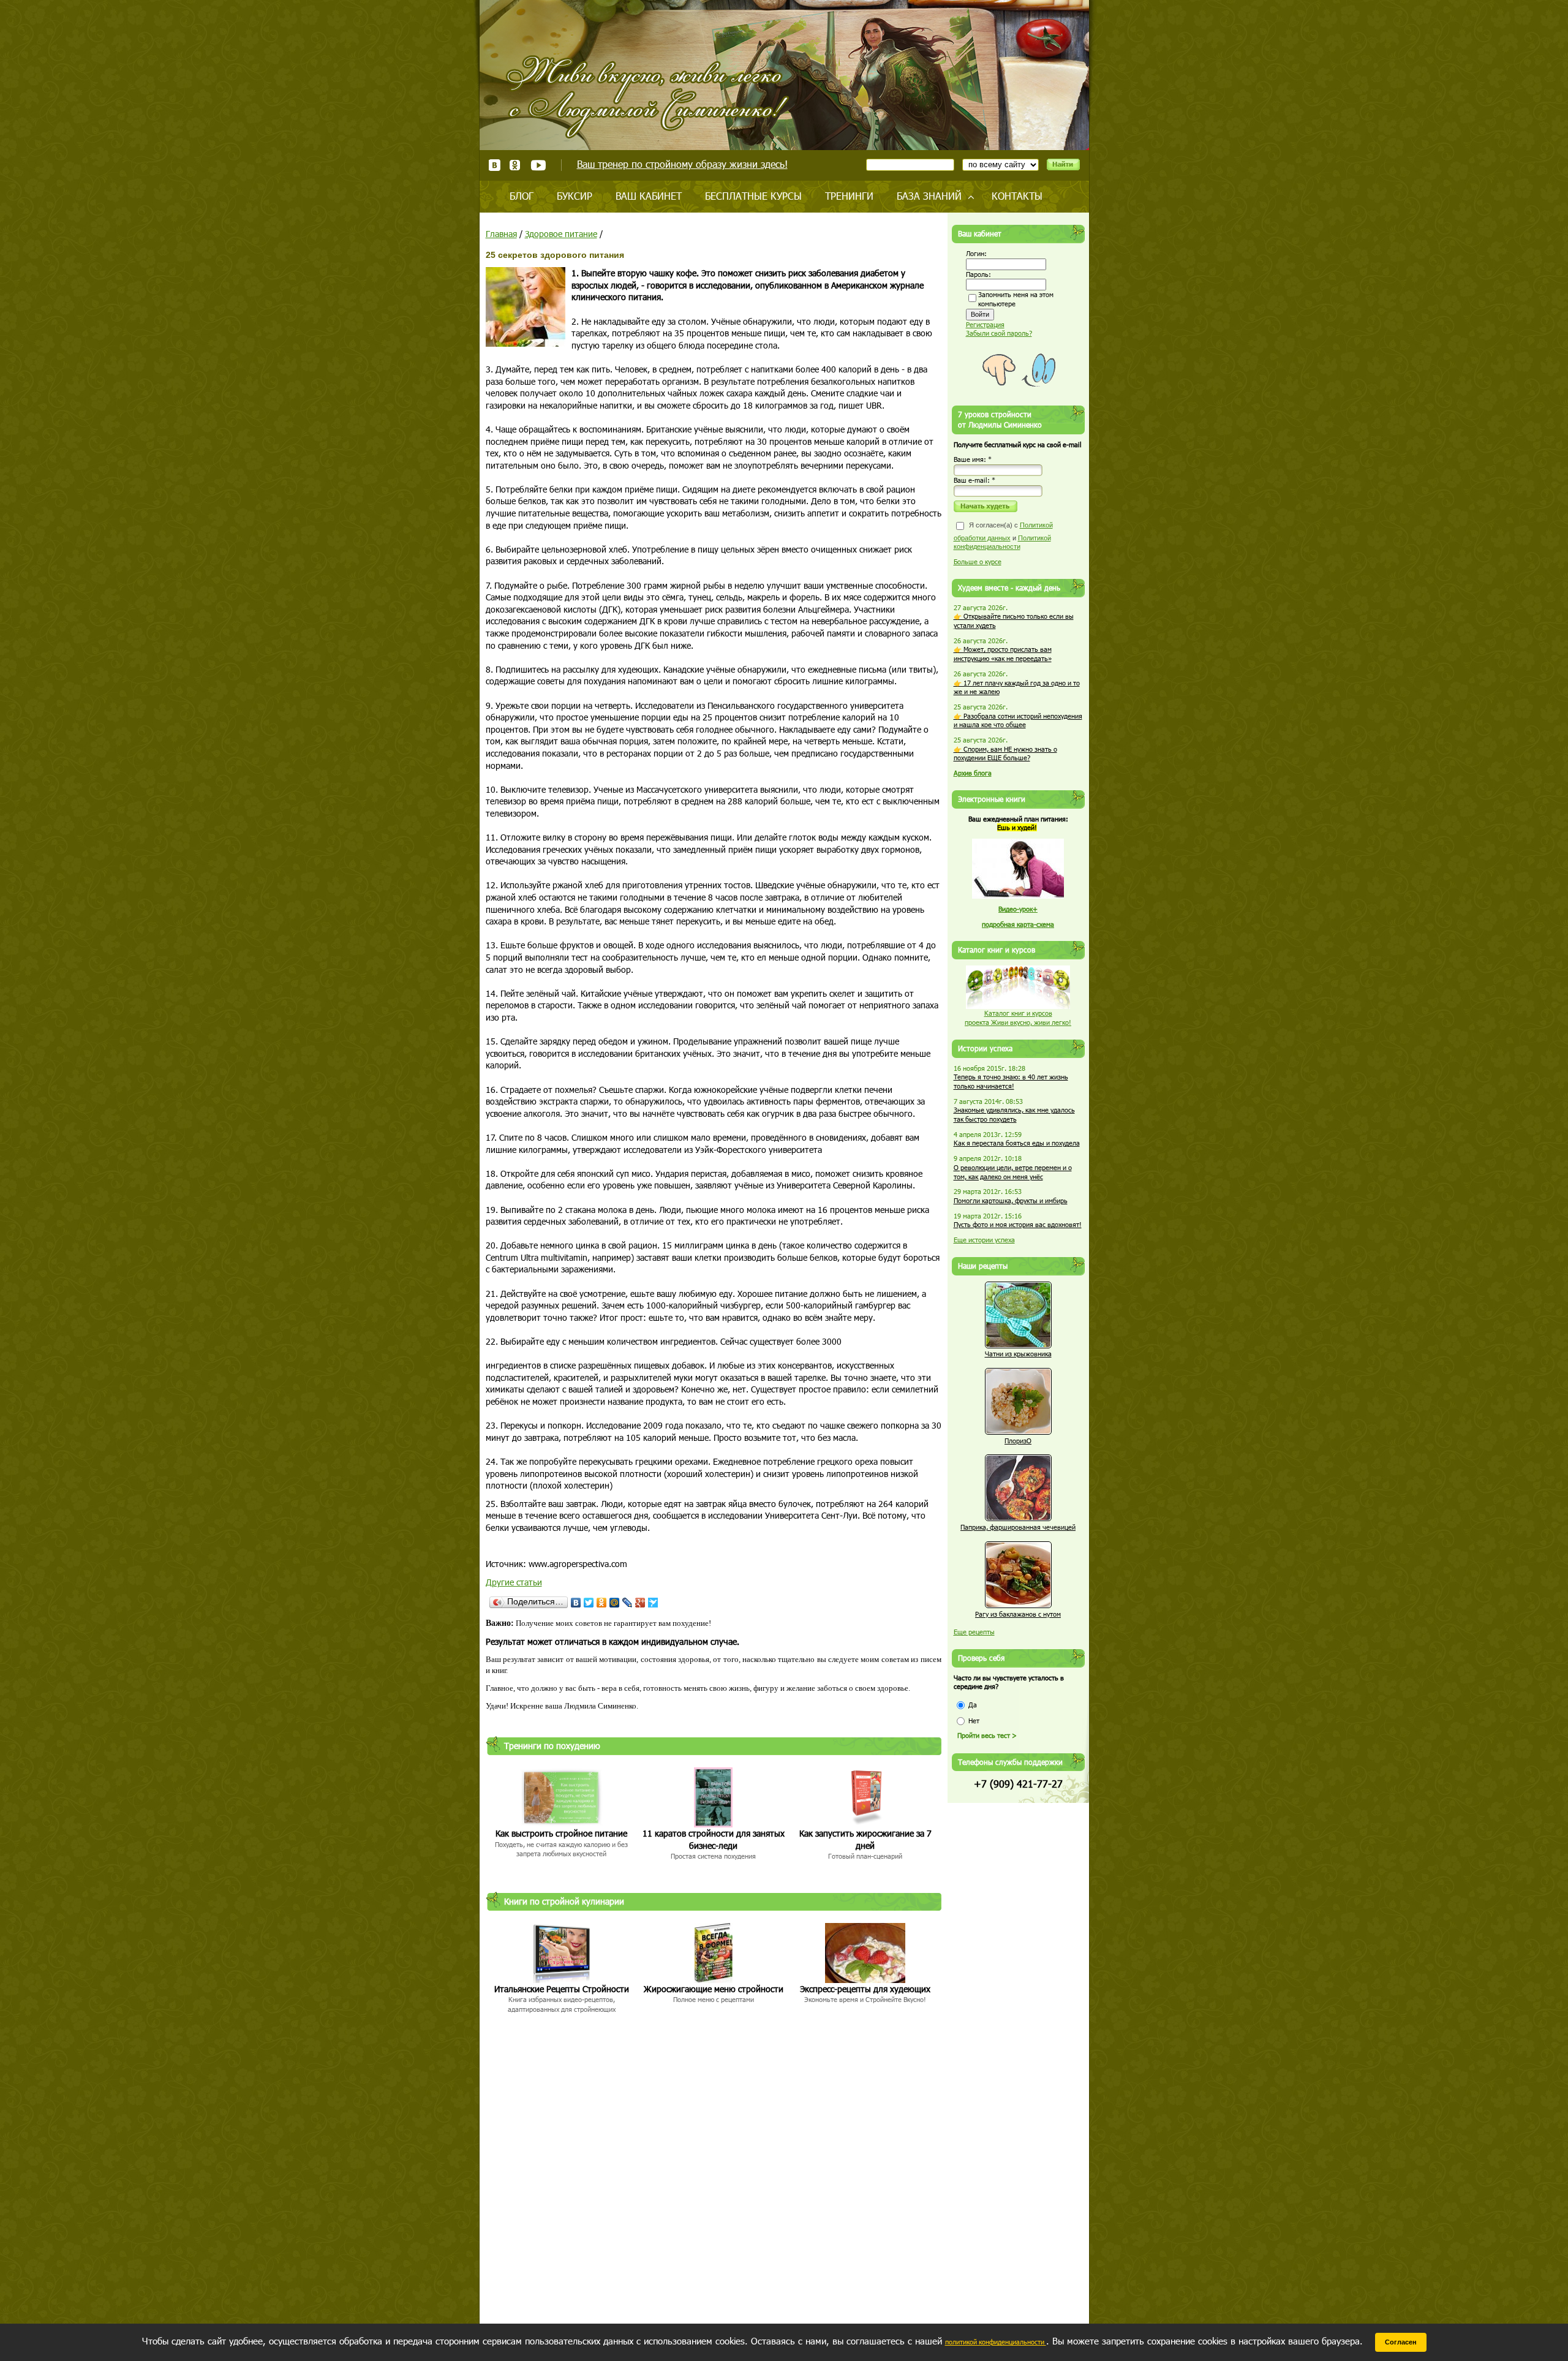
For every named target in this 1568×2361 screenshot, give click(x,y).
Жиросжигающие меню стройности (714, 1989)
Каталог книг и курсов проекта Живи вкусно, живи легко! (1018, 1018)
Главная (501, 234)
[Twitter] (589, 1603)
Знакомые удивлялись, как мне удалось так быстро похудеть (1014, 1114)
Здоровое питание (561, 234)
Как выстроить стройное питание (561, 1833)
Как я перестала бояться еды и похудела (1017, 1143)
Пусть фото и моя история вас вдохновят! (1018, 1224)
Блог (522, 196)
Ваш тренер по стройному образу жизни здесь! (682, 164)
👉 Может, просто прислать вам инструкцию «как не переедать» (1003, 654)
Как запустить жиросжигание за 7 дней (865, 1839)
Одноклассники (515, 165)
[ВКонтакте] (576, 1603)
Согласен (1401, 2342)
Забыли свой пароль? (999, 333)
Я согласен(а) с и (1003, 536)
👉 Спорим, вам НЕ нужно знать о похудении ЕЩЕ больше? (1005, 754)
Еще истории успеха (984, 1240)
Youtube (538, 165)
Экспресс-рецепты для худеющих (865, 1989)
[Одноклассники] (602, 1603)
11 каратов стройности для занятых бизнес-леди (714, 1839)
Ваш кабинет (649, 196)
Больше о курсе (978, 561)
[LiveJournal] (628, 1603)
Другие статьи (514, 1582)
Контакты (1017, 196)
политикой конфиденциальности (996, 2342)
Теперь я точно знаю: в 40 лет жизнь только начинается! (1011, 1081)
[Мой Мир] (615, 1603)
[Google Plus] (640, 1603)
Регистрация (985, 324)
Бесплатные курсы (753, 196)
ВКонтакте (495, 165)
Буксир (575, 196)
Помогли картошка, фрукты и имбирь (1011, 1200)
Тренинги (849, 196)
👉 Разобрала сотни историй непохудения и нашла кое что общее (1018, 720)
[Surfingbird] (653, 1603)
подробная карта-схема (1018, 924)
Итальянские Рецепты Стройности (562, 1989)
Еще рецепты (974, 1632)
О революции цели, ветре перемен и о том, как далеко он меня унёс (1013, 1172)
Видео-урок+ (1018, 909)
